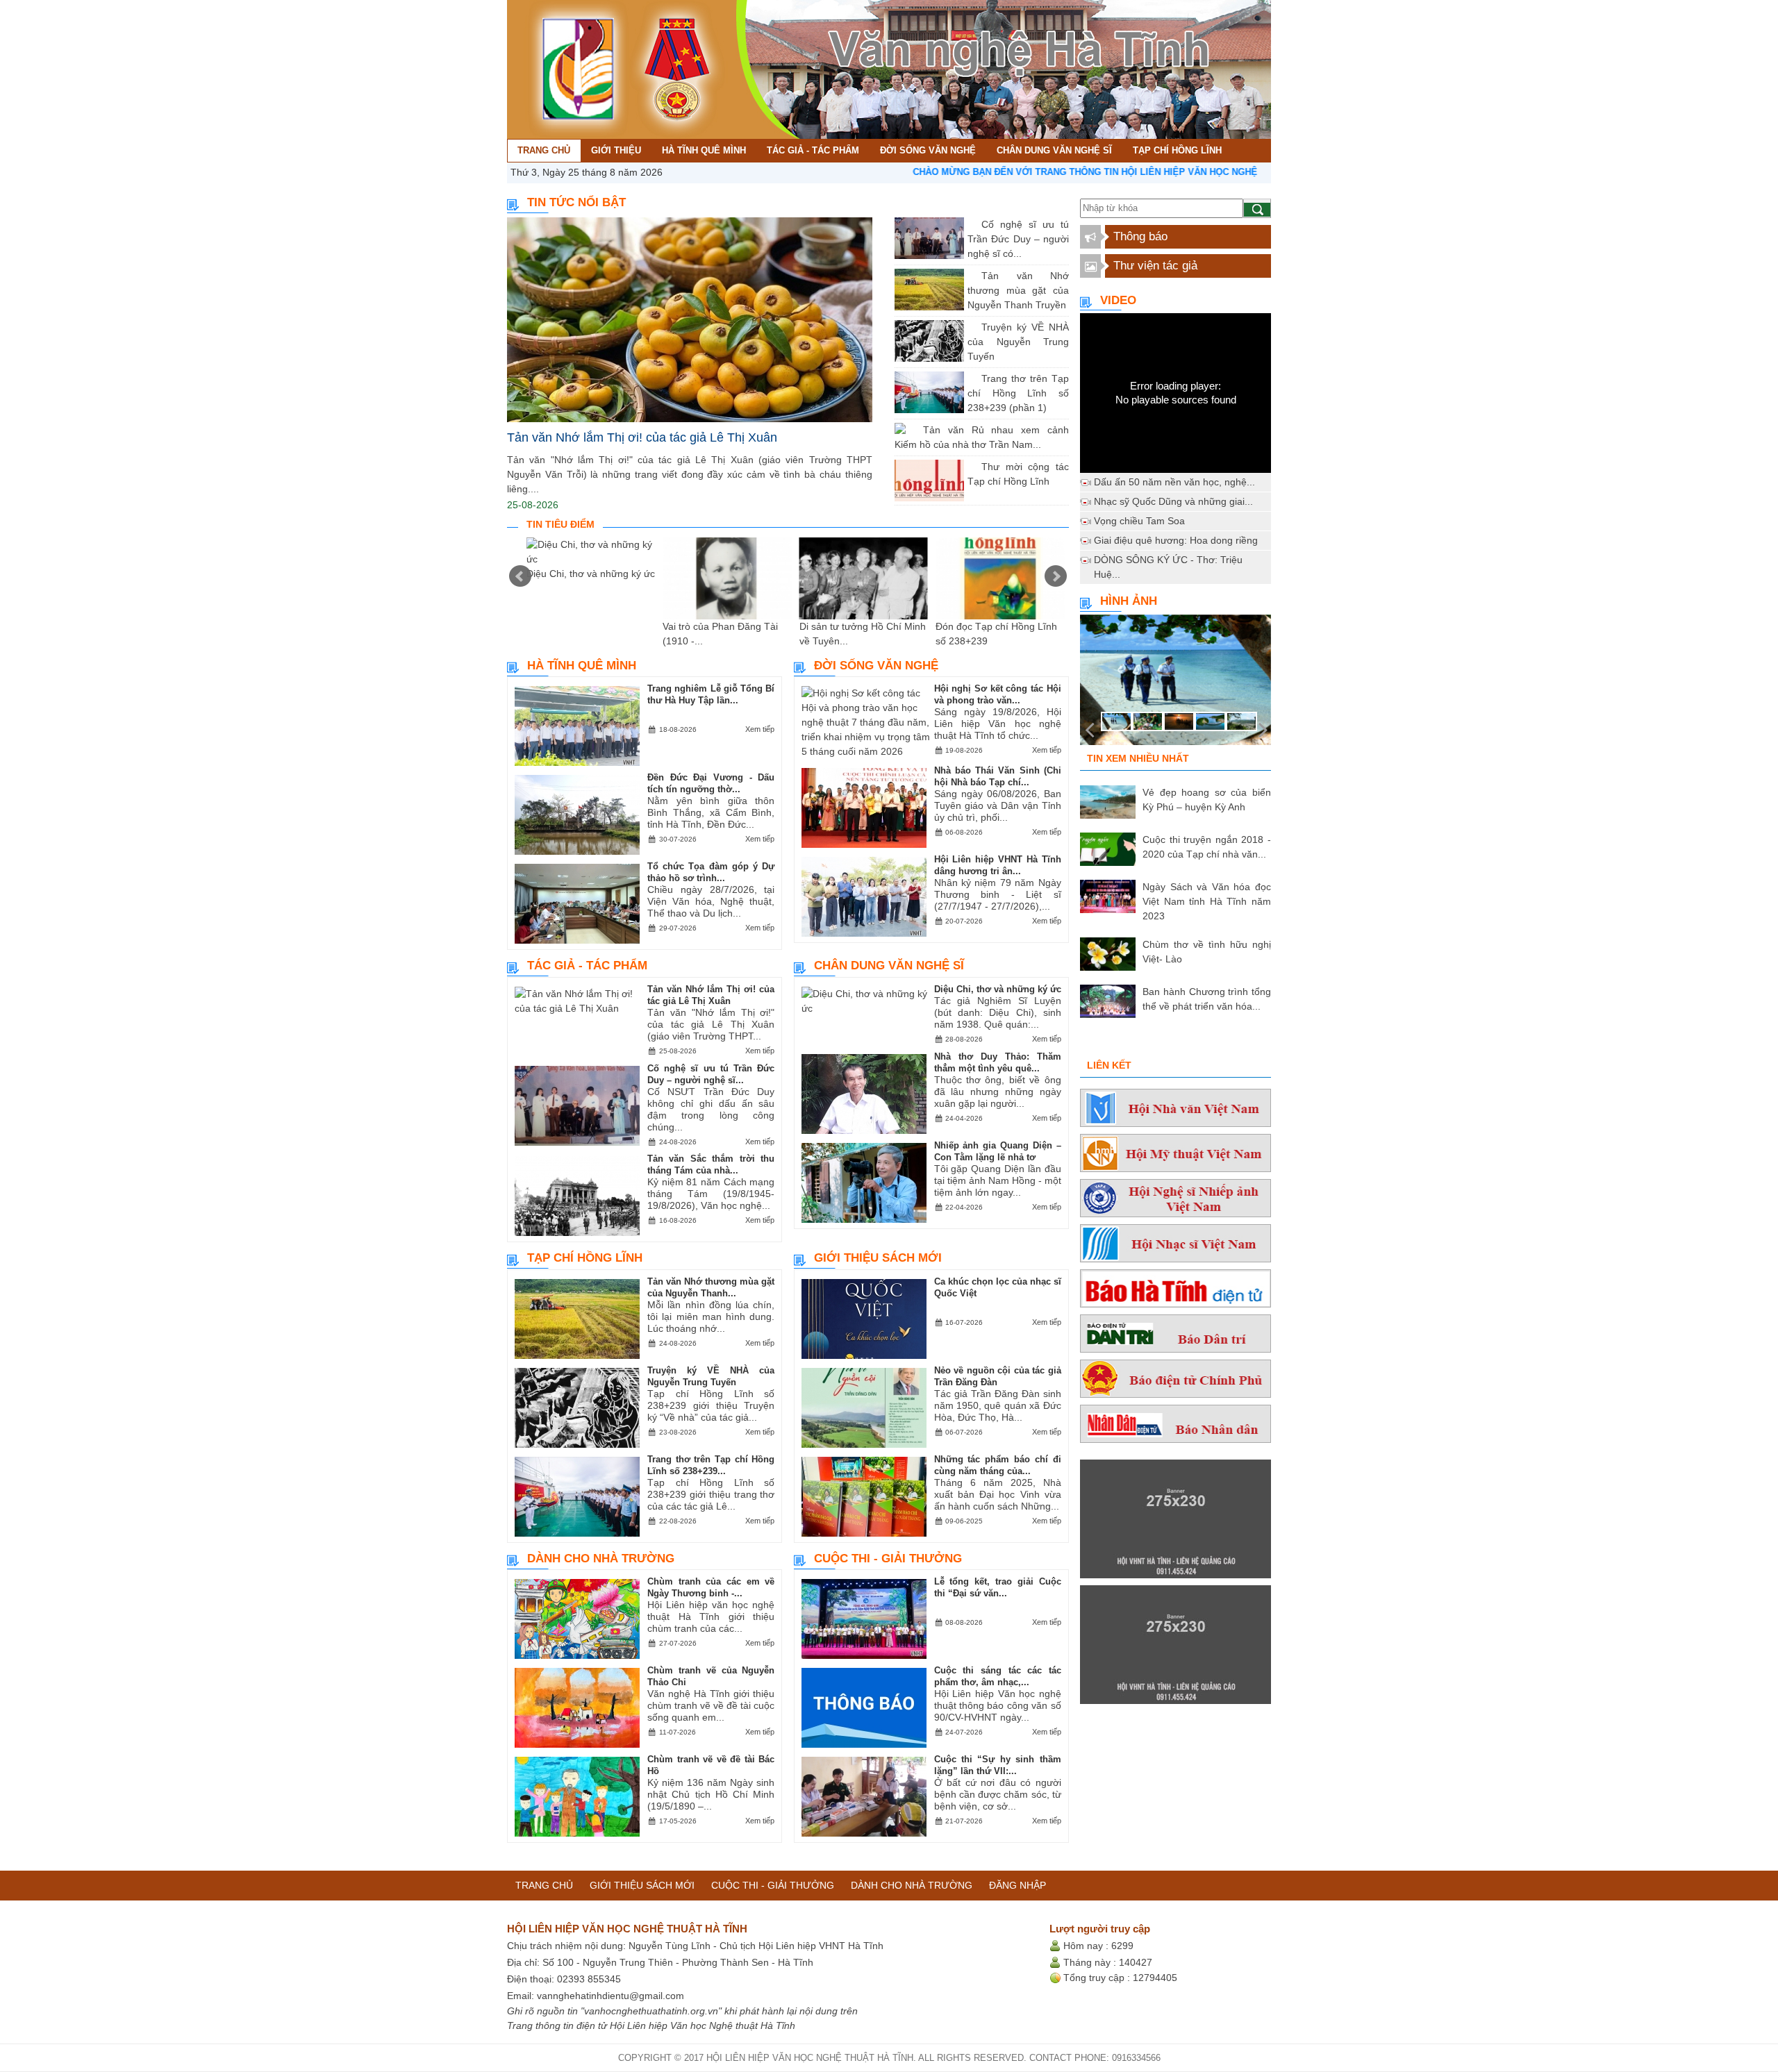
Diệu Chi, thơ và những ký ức (591, 574)
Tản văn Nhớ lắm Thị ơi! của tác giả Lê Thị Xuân (642, 437)
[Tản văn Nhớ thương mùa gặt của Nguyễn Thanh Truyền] (971, 276)
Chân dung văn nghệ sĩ (889, 966)
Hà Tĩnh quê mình (582, 666)
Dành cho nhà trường (601, 1559)
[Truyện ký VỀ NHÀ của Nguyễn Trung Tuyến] (971, 327)
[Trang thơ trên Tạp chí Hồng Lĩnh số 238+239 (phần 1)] (971, 378)
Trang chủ (544, 1885)
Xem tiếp (760, 729)
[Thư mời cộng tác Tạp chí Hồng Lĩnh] (971, 467)
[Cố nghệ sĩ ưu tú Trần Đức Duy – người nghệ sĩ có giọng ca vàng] (971, 224)
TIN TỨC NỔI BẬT (576, 202)
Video (1118, 300)
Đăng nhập (1017, 1885)
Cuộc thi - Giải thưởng (888, 1559)
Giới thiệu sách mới (878, 1258)
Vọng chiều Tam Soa (1139, 521)
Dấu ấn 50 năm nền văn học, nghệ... (1174, 482)
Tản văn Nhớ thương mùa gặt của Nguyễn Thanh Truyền (1018, 290)
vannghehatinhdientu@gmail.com (610, 1996)
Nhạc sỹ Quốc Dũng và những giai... (1173, 501)
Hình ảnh (1129, 601)
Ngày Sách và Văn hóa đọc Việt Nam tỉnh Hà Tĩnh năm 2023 (1207, 901)
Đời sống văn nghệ (876, 666)
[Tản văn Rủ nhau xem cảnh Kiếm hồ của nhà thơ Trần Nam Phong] (913, 430)
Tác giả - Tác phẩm (587, 966)
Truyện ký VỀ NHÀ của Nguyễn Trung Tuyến (1018, 342)
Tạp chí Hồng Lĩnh (585, 1258)
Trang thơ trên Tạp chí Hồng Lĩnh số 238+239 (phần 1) (1018, 393)
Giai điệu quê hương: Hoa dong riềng (1176, 540)
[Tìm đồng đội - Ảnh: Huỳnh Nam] (1175, 684)
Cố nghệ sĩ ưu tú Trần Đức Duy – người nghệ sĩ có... (1018, 239)
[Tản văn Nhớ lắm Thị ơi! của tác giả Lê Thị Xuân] (690, 320)
